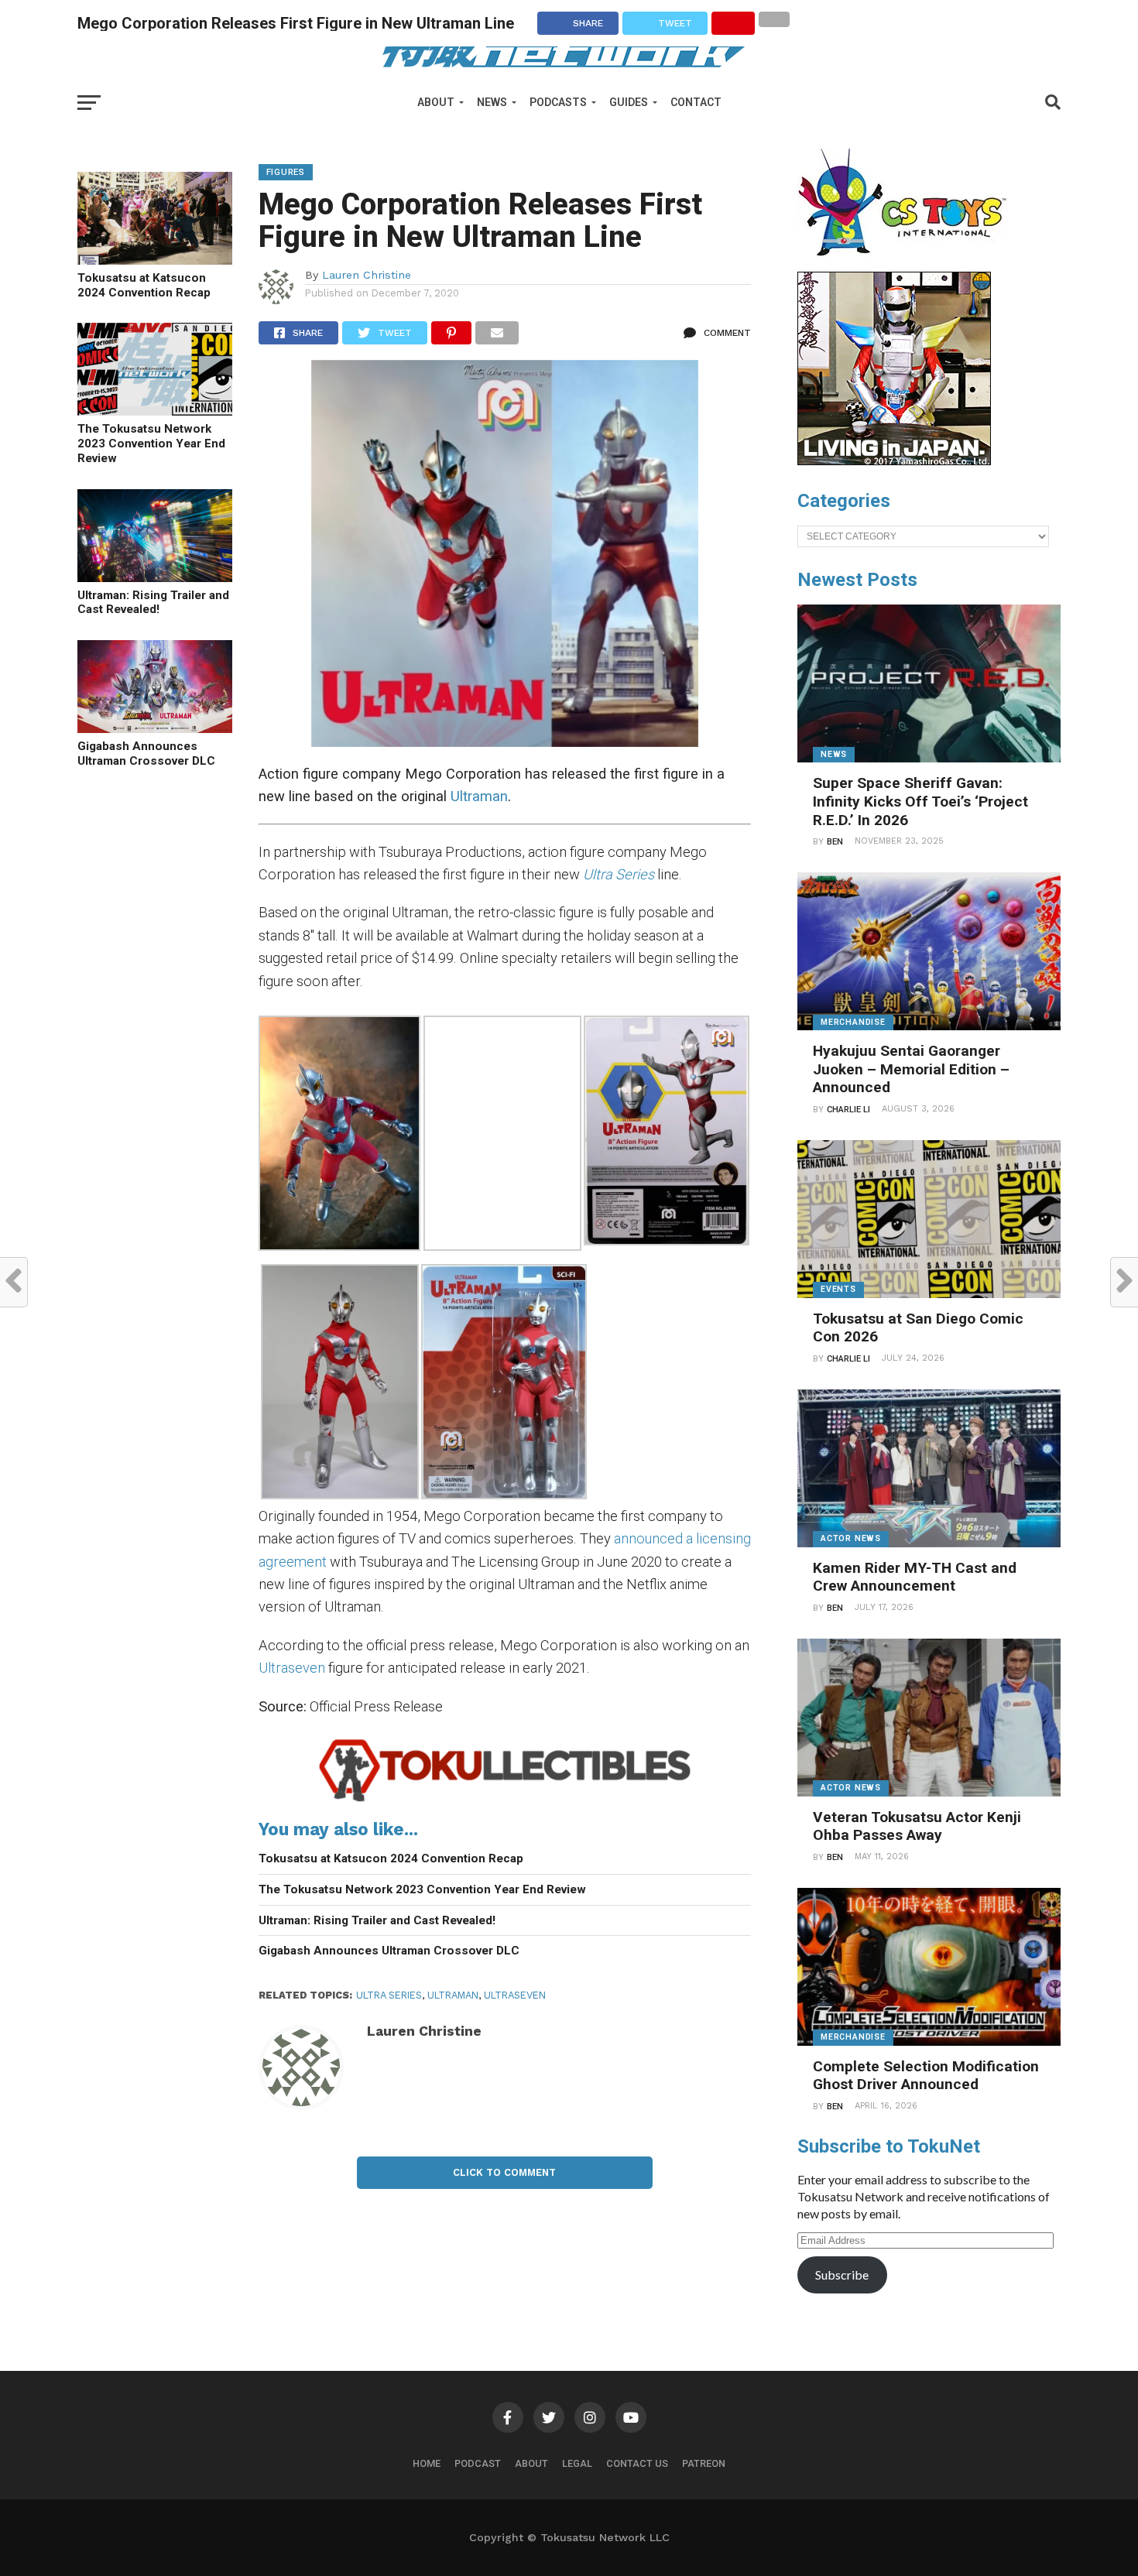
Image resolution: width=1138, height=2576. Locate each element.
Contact (696, 102)
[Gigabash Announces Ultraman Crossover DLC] (155, 728)
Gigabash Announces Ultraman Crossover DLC (146, 754)
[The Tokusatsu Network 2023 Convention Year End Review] (155, 411)
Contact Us (637, 2463)
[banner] (894, 461)
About (436, 102)
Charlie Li (848, 1110)
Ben (835, 842)
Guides (629, 102)
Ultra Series (389, 1995)
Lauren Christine (367, 275)
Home (427, 2463)
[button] (340, 1136)
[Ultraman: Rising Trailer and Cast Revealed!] (155, 577)
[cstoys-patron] (908, 264)
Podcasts (558, 102)
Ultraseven (292, 1668)
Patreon (704, 2463)
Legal (577, 2463)
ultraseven (515, 1995)
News (492, 102)
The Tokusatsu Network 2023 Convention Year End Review (151, 443)
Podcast (478, 2463)
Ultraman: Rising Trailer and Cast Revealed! (153, 603)
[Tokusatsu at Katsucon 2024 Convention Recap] (155, 260)
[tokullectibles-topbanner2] (505, 1801)
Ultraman (479, 796)
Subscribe (842, 2275)
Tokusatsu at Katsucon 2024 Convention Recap (144, 285)
